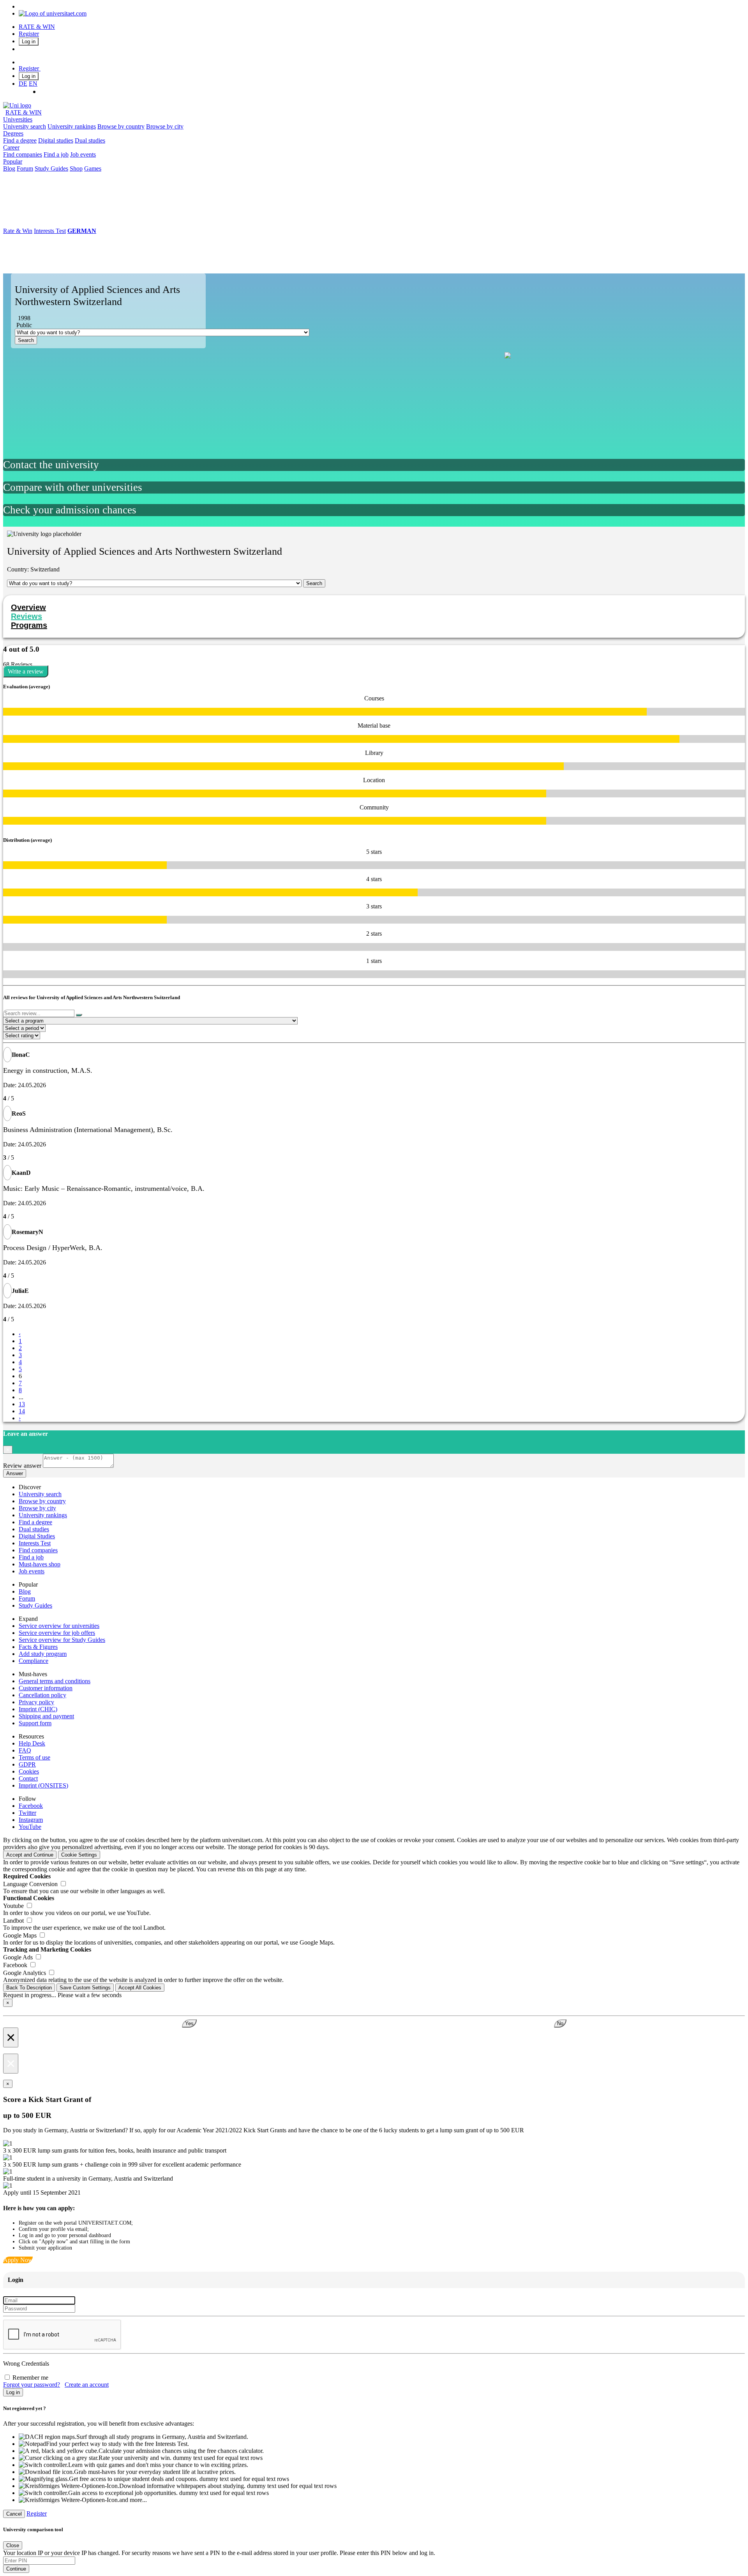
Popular (13, 161)
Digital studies (56, 140)
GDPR (27, 1764)
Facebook (31, 1806)
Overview (28, 607)
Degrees (13, 133)
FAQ (25, 1750)
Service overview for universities (59, 1626)
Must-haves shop (40, 1564)
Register (29, 34)
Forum (25, 168)
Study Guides (51, 168)
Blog (9, 168)
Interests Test (50, 231)
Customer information (46, 1688)
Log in (29, 41)
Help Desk (32, 1743)
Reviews (26, 616)
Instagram (31, 1820)
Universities (18, 119)
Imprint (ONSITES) (43, 1785)
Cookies (29, 1771)
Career (11, 147)
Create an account (87, 2385)
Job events (83, 154)
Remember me (30, 2378)
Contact (28, 1778)
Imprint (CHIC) (38, 1709)
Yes (189, 2023)
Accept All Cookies (140, 1988)
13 (22, 1404)
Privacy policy (36, 1702)
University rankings (72, 126)
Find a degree (20, 140)
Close (13, 2545)
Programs (29, 625)
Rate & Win (18, 231)
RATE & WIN (37, 27)
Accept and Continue (30, 1855)
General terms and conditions (55, 1681)
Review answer (22, 1466)
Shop (76, 168)
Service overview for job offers (57, 1633)
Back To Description (29, 1988)
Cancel (14, 2514)
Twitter (27, 1813)
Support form (35, 1723)
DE (23, 84)
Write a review (26, 671)
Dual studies (90, 140)
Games (93, 168)
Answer (15, 1473)
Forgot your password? (32, 2385)
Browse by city (165, 126)
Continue (16, 2569)
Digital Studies (37, 1536)
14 (22, 1411)
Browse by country (121, 126)
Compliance (34, 1661)
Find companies (23, 154)
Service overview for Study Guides (62, 1640)
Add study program (43, 1654)
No (560, 2023)
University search (25, 126)
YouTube (30, 1827)
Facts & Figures (38, 1647)
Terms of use (34, 1757)
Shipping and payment (46, 1716)
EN (33, 84)
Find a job (56, 154)
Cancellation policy (42, 1695)
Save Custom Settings (85, 1988)
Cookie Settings (79, 1855)
